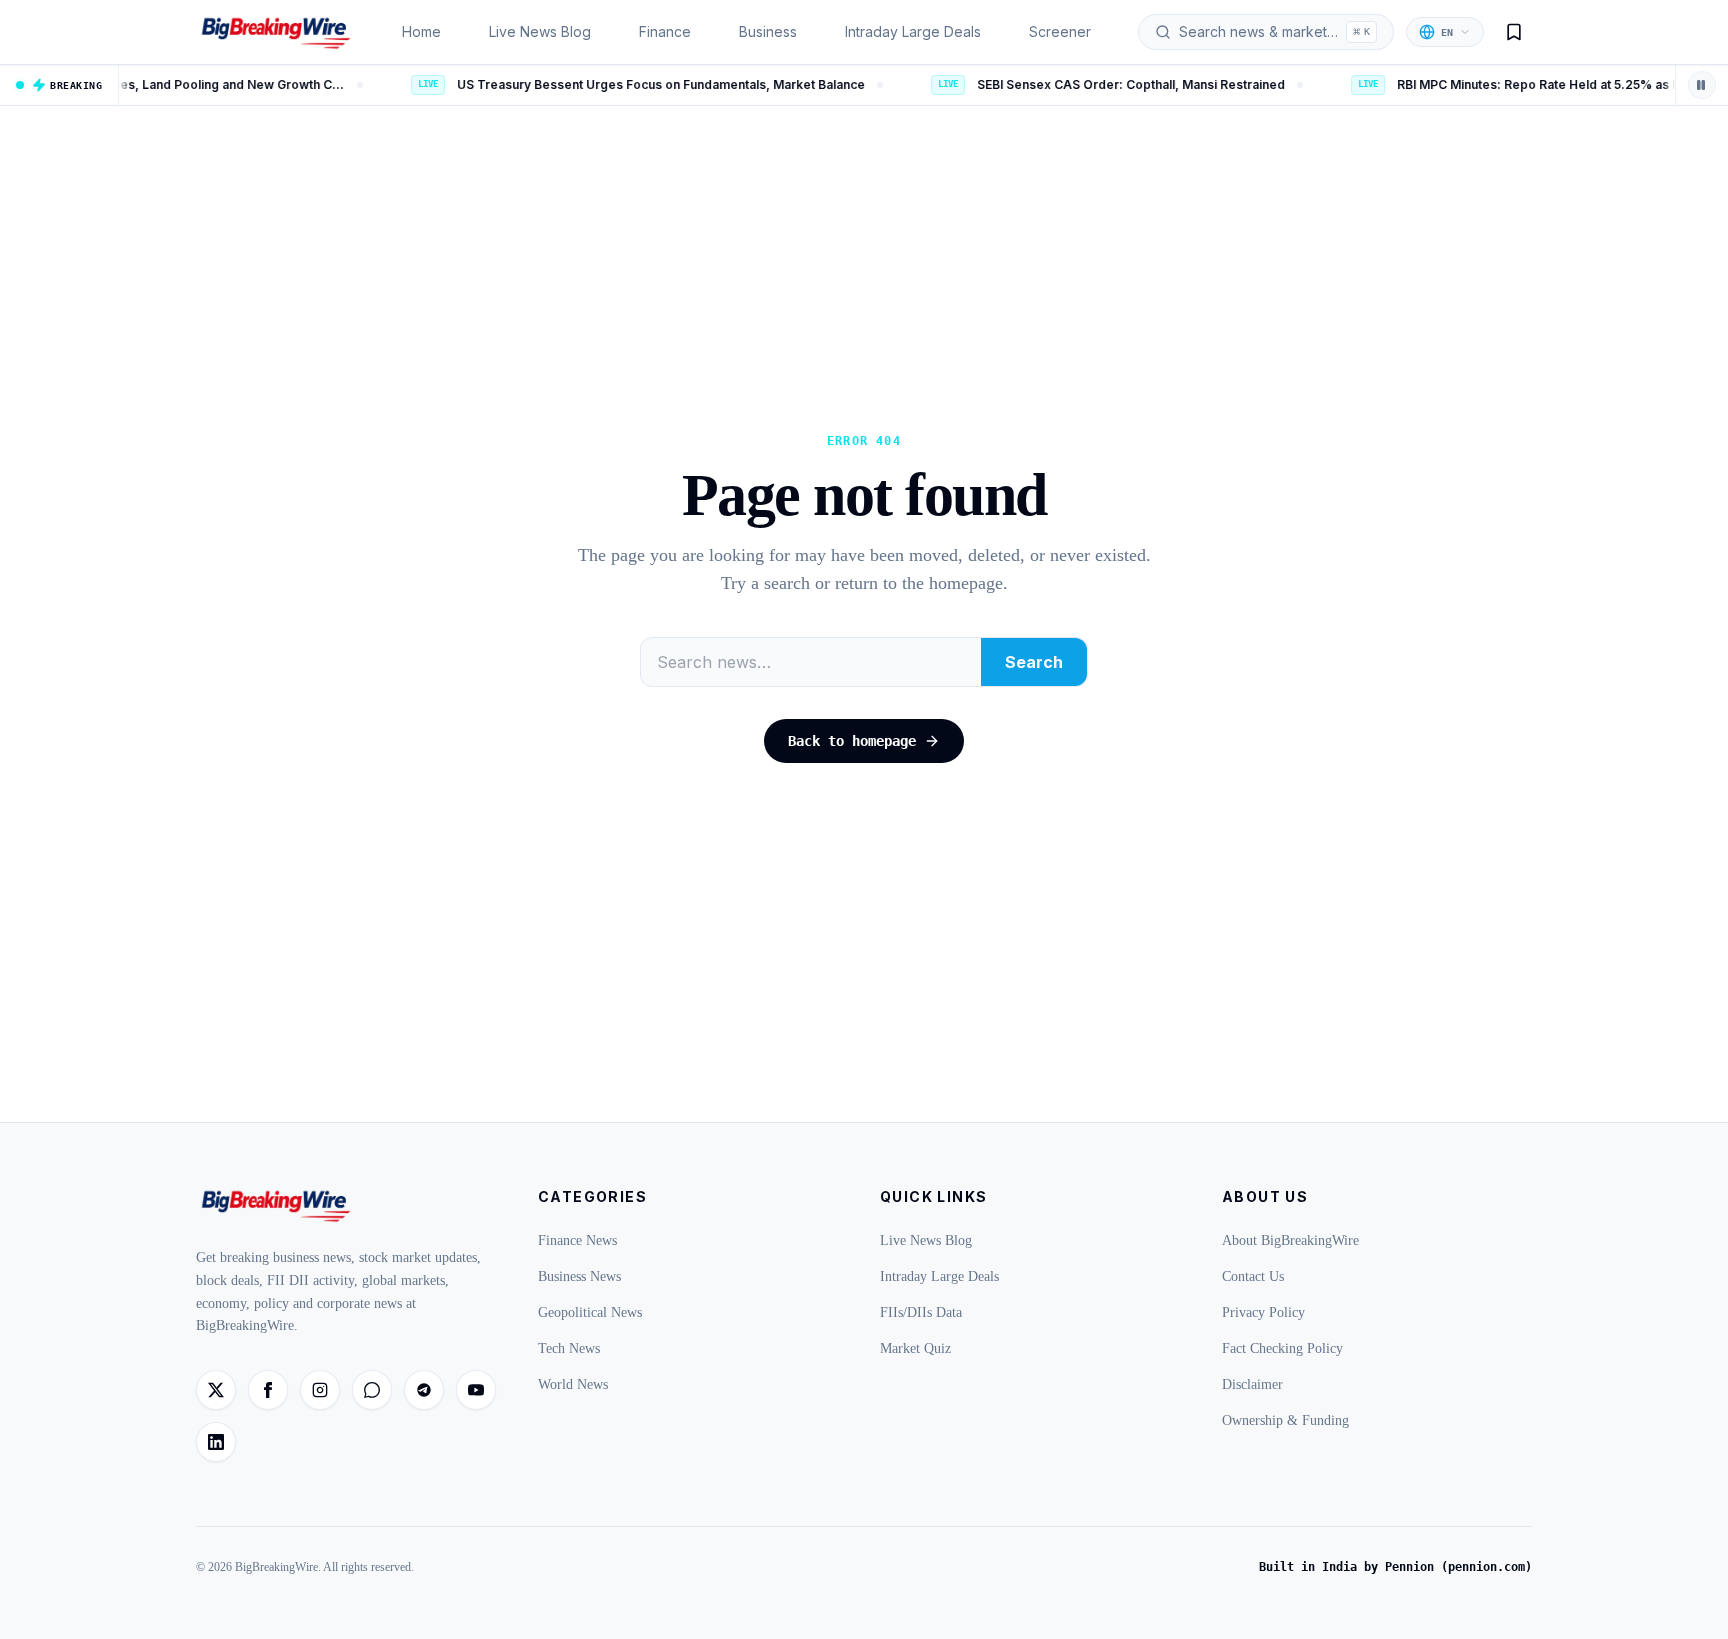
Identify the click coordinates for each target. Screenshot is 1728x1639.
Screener (1060, 31)
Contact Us (1253, 1276)
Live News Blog (540, 31)
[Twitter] (216, 1390)
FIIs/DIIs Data (921, 1312)
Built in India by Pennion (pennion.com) (1395, 1567)
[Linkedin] (216, 1442)
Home (421, 31)
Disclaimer (1252, 1384)
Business (768, 31)
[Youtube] (476, 1390)
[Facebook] (268, 1390)
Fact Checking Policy (1282, 1348)
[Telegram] (424, 1390)
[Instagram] (320, 1390)
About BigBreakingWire (1290, 1240)
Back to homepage (852, 741)
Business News (579, 1276)
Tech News (569, 1348)
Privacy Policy (1263, 1312)
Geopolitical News (590, 1312)
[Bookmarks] (1514, 32)
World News (573, 1384)
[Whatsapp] (372, 1390)
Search (1034, 662)
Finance (665, 31)
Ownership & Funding (1285, 1420)
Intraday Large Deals (913, 31)
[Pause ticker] (1702, 85)
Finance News (577, 1240)
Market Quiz (915, 1348)
